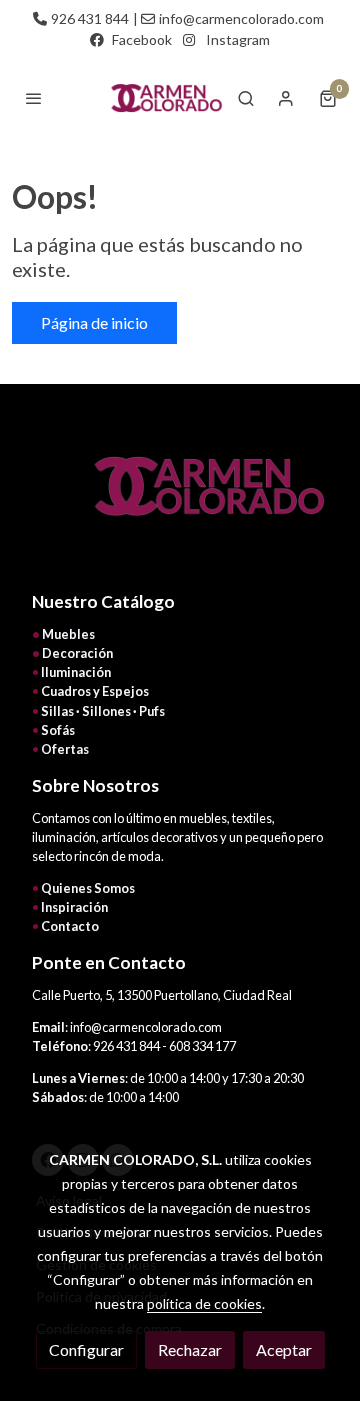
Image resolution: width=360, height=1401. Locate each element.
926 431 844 (90, 18)
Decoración (77, 653)
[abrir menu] (34, 98)
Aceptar (284, 1349)
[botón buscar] (246, 98)
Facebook (142, 39)
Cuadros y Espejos (95, 691)
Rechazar (190, 1349)
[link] (164, 98)
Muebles (68, 634)
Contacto (70, 926)
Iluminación (76, 672)
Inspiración (74, 907)
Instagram (238, 39)
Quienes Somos (88, 888)
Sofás (58, 730)
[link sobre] (180, 498)
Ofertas (65, 749)
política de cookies (204, 1303)
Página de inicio (94, 322)
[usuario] (286, 98)
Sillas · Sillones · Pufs (103, 711)
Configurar (86, 1349)
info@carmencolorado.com (241, 18)
